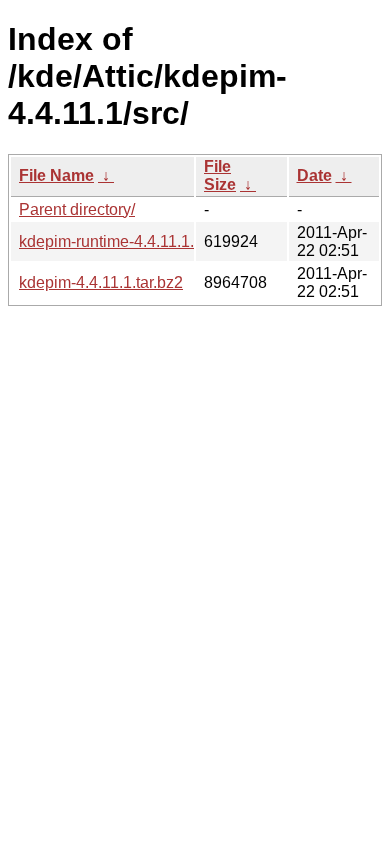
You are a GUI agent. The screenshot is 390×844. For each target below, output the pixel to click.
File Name (56, 175)
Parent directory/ (77, 209)
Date (314, 175)
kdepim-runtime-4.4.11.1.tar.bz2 (130, 241)
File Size (220, 175)
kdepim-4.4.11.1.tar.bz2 (101, 282)
